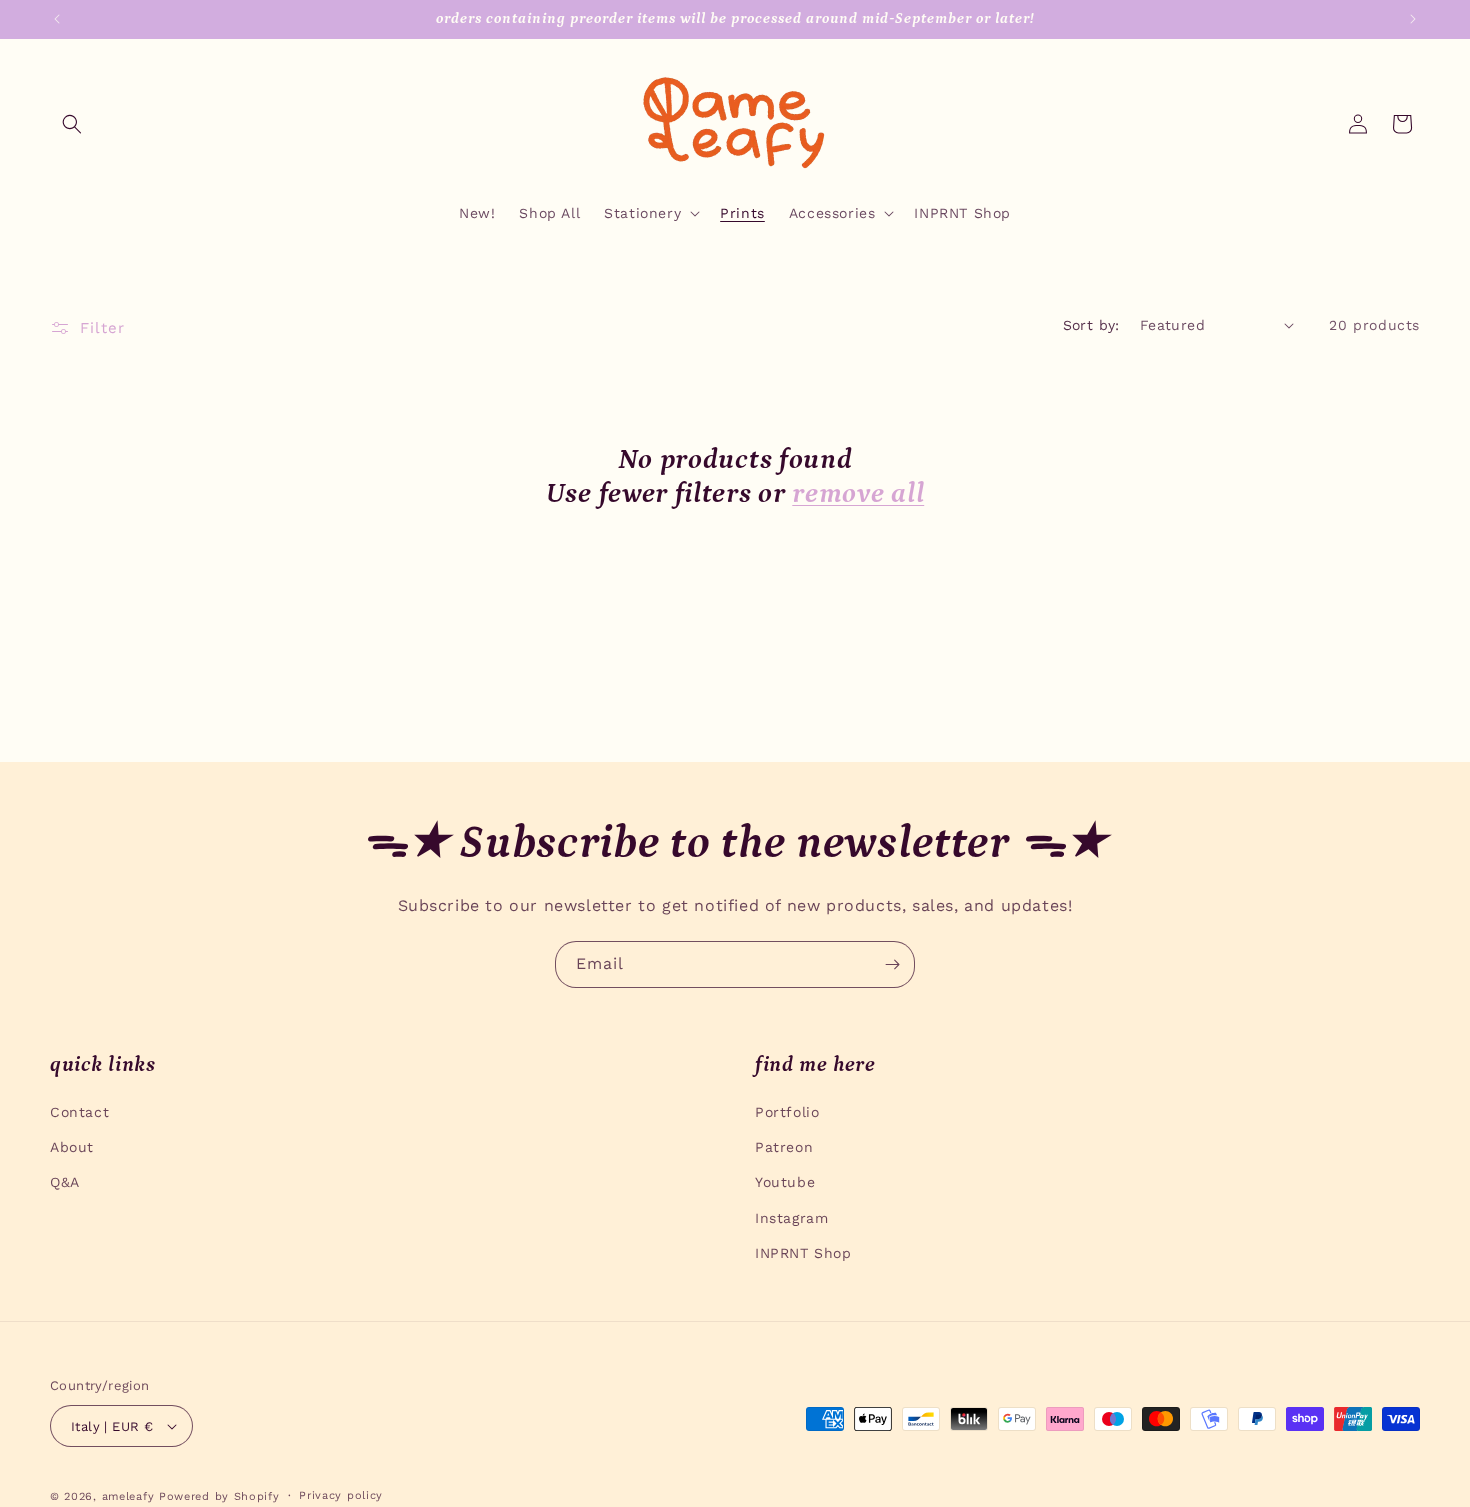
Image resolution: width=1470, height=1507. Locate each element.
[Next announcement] (1413, 19)
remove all (858, 493)
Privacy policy (341, 1495)
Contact (79, 1112)
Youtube (785, 1182)
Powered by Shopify (219, 1496)
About (72, 1147)
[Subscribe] (892, 964)
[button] (72, 124)
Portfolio (787, 1112)
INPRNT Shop (803, 1253)
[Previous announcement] (57, 19)
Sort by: (1091, 325)
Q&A (65, 1182)
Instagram (791, 1218)
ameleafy (128, 1496)
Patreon (784, 1147)
